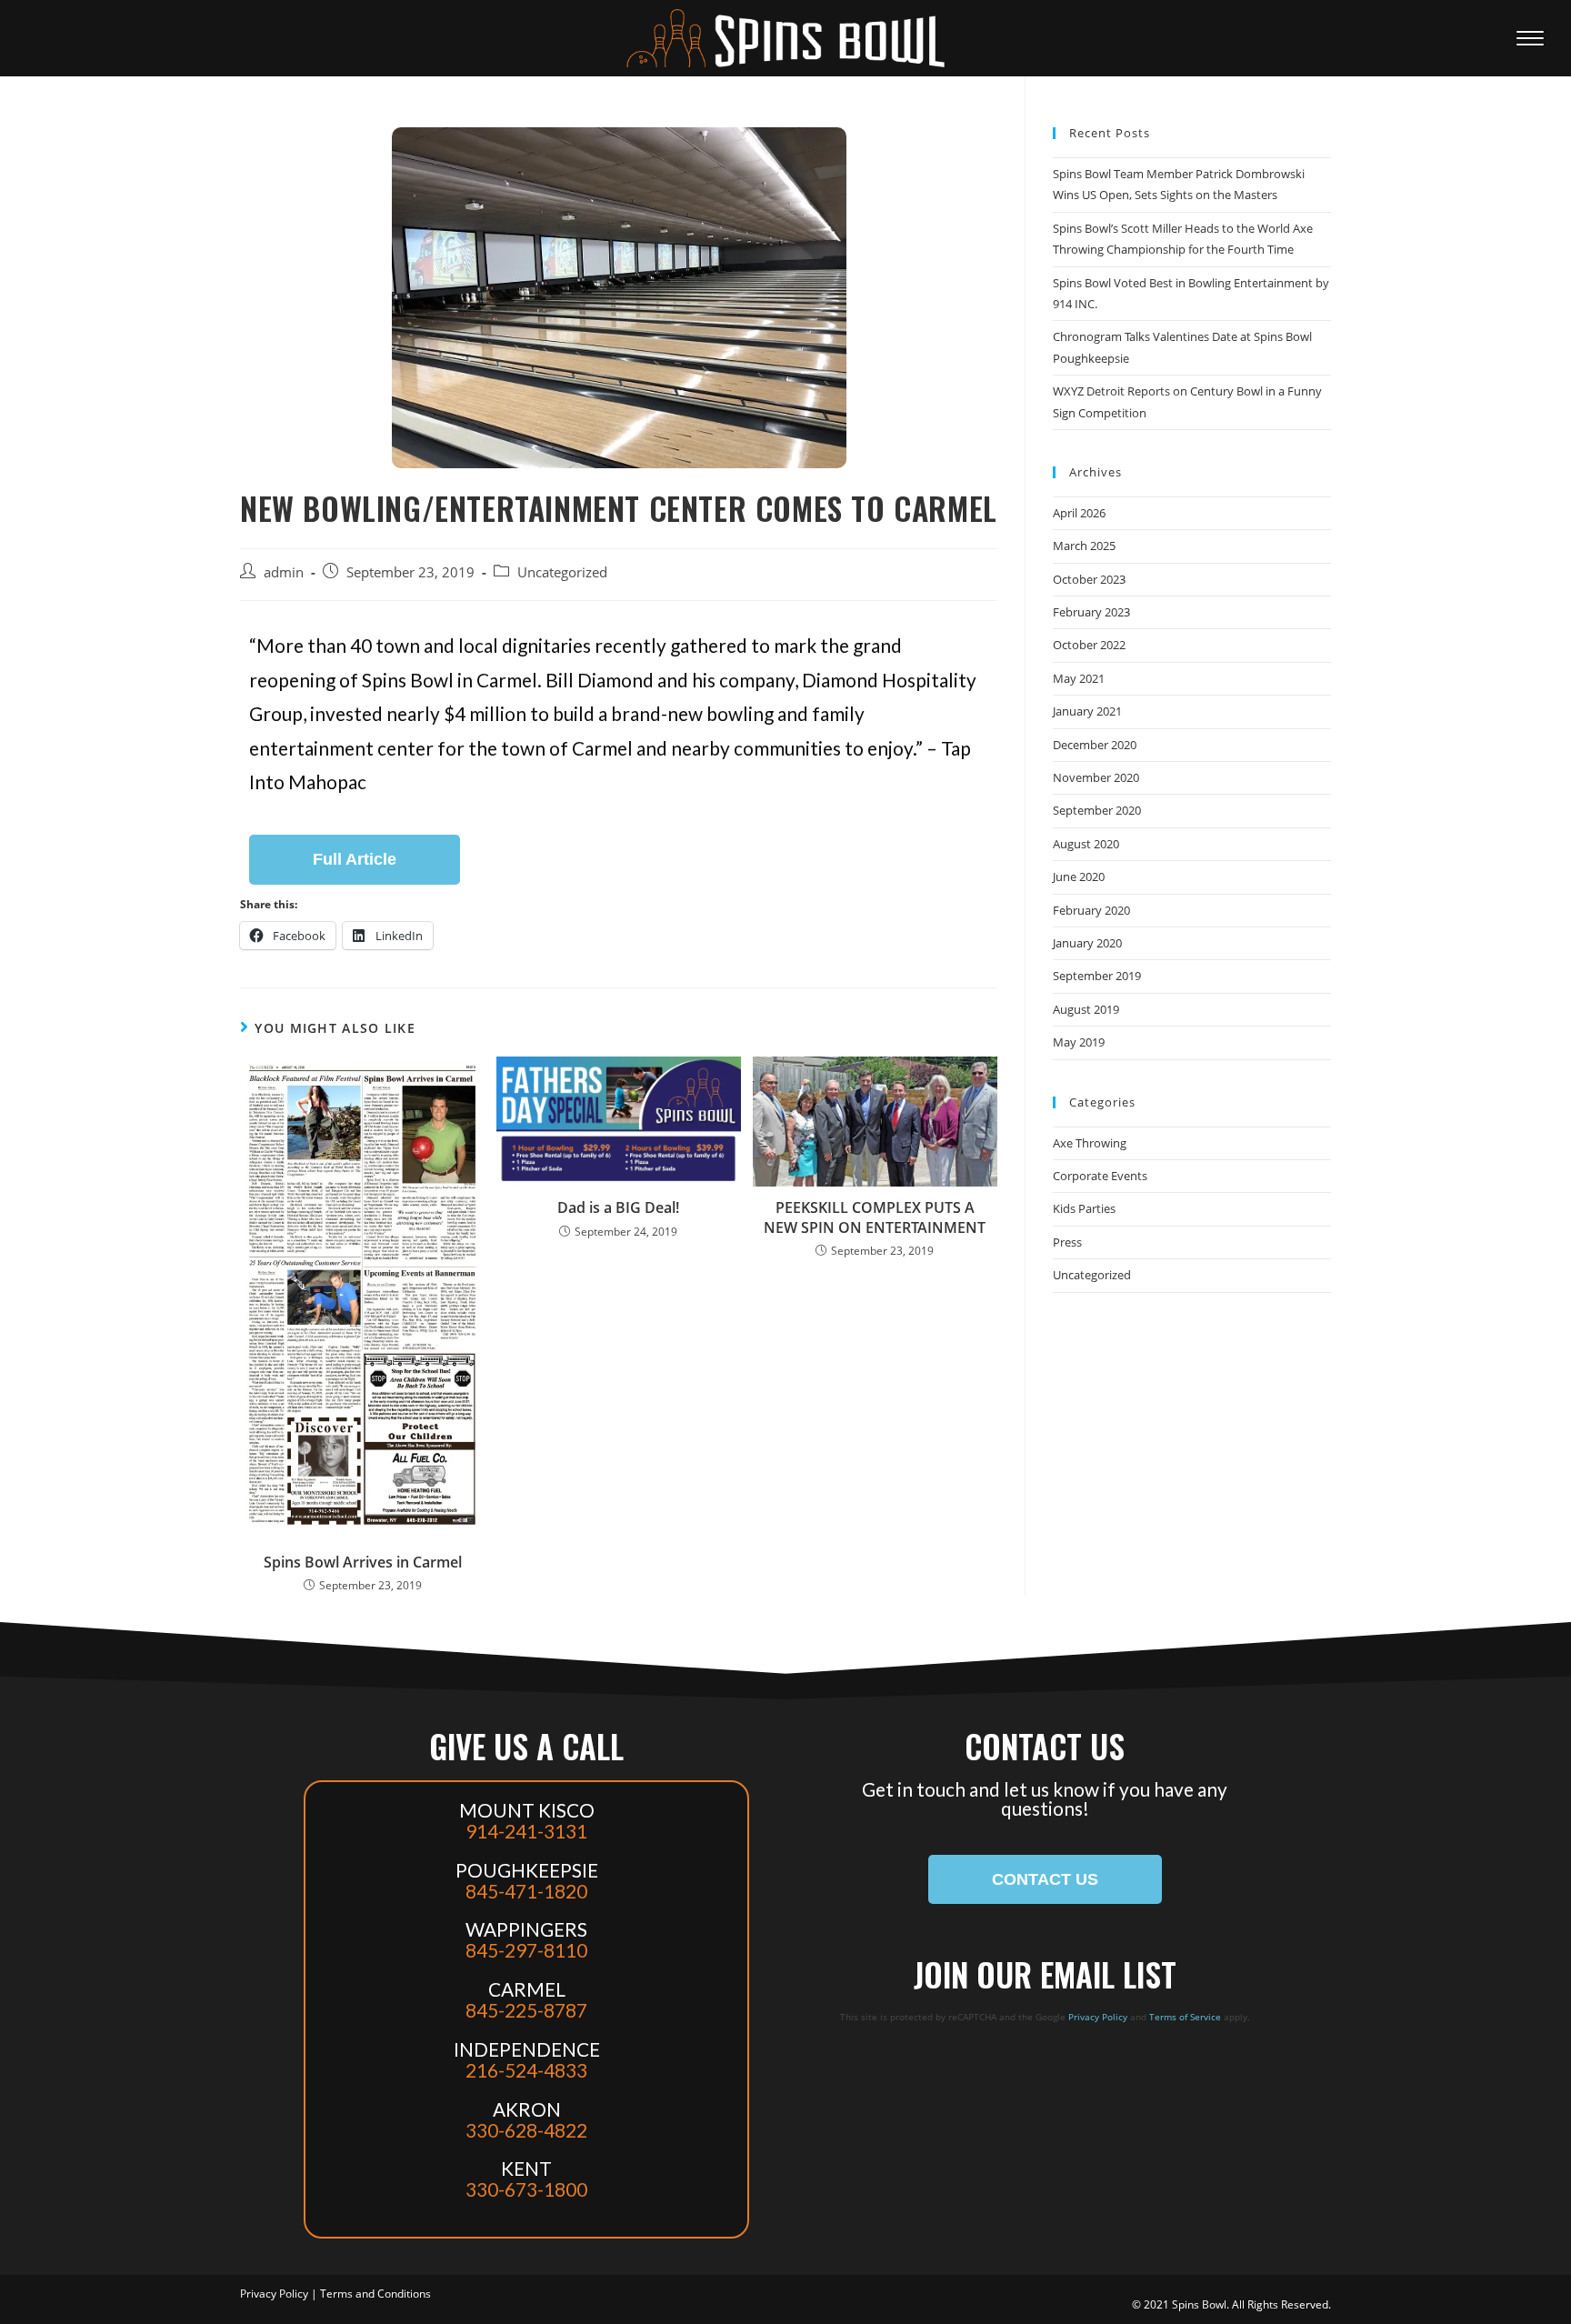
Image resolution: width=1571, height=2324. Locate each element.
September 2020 (1097, 810)
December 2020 (1095, 745)
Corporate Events (1100, 1176)
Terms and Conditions (375, 2294)
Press (1067, 1242)
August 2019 (1086, 1009)
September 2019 (1097, 976)
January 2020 (1087, 943)
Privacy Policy (1098, 2017)
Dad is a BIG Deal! (618, 1207)
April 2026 (1079, 513)
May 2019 (1079, 1042)
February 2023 (1091, 612)
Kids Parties (1084, 1208)
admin (284, 572)
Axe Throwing (1090, 1143)
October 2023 (1089, 579)
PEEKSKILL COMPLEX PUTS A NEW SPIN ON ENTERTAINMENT (875, 1217)
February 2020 (1091, 910)
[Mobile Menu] (1535, 38)
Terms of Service (1185, 2017)
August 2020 (1086, 844)
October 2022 (1089, 645)
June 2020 (1079, 877)
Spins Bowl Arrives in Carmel (363, 1562)
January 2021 (1087, 711)
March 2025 (1084, 546)
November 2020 (1096, 777)
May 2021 (1079, 678)
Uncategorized (562, 572)
